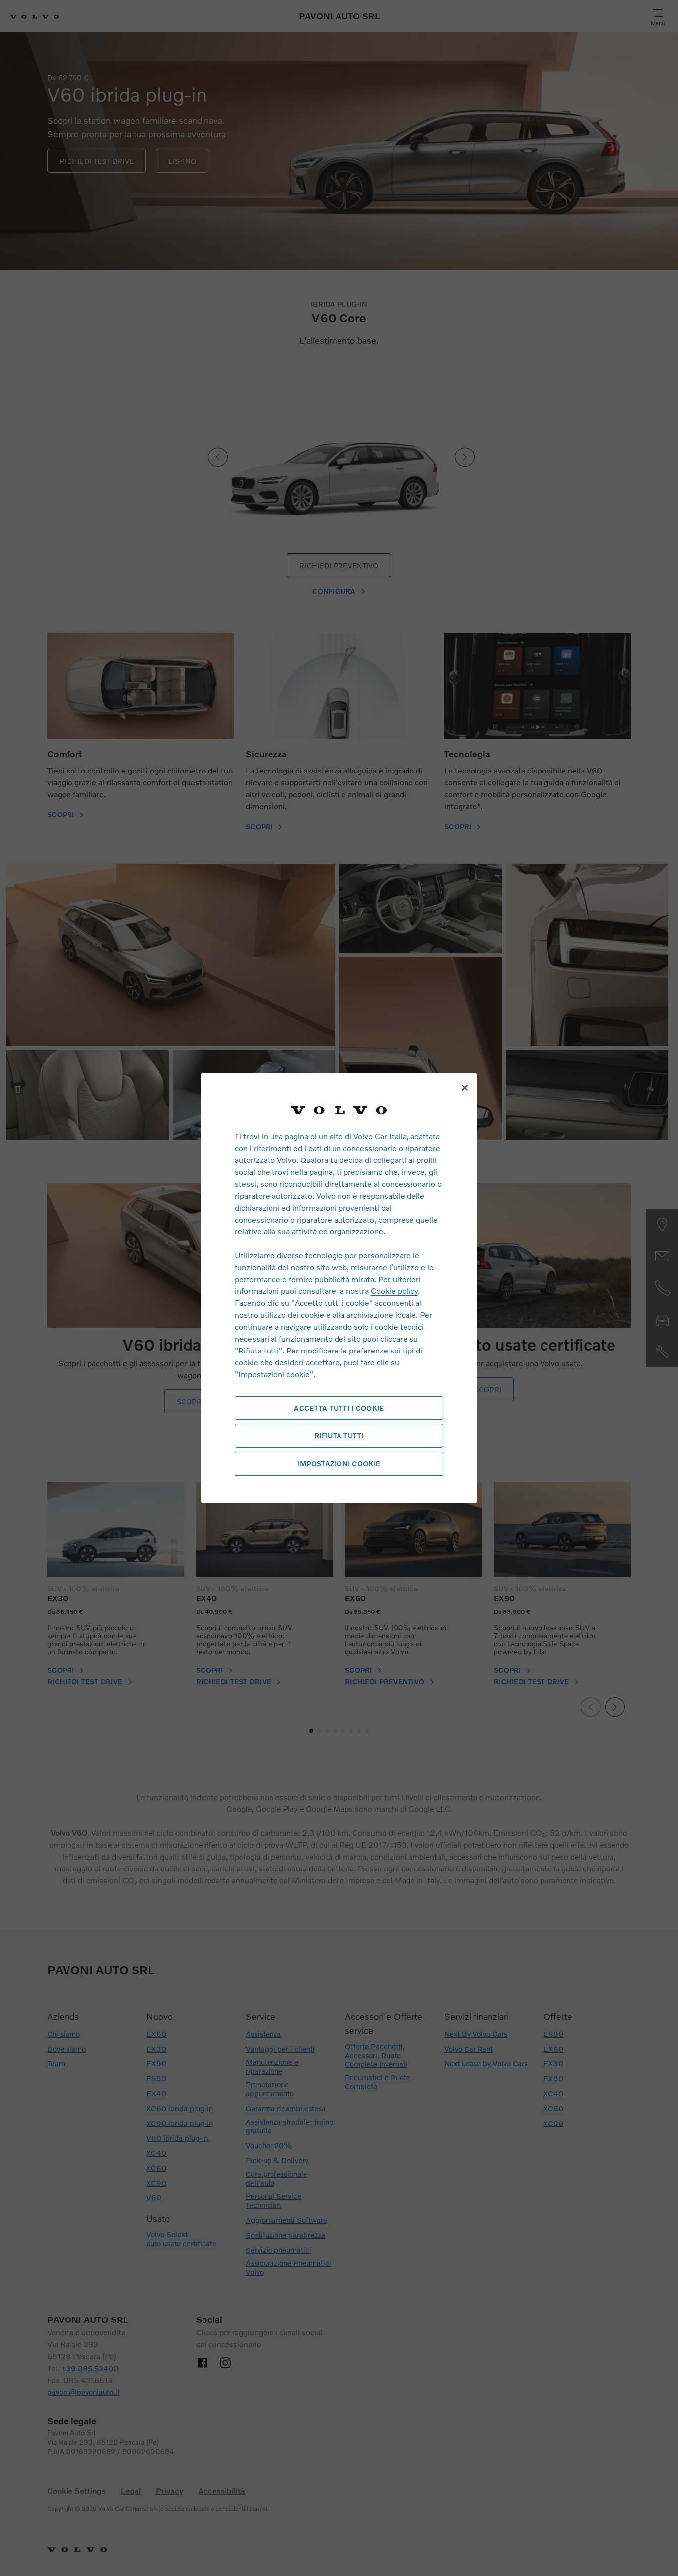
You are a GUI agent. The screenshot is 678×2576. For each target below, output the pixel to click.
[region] (339, 1288)
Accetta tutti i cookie (339, 1408)
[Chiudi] (465, 1088)
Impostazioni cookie (339, 1463)
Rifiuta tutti (339, 1436)
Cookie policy (394, 1291)
